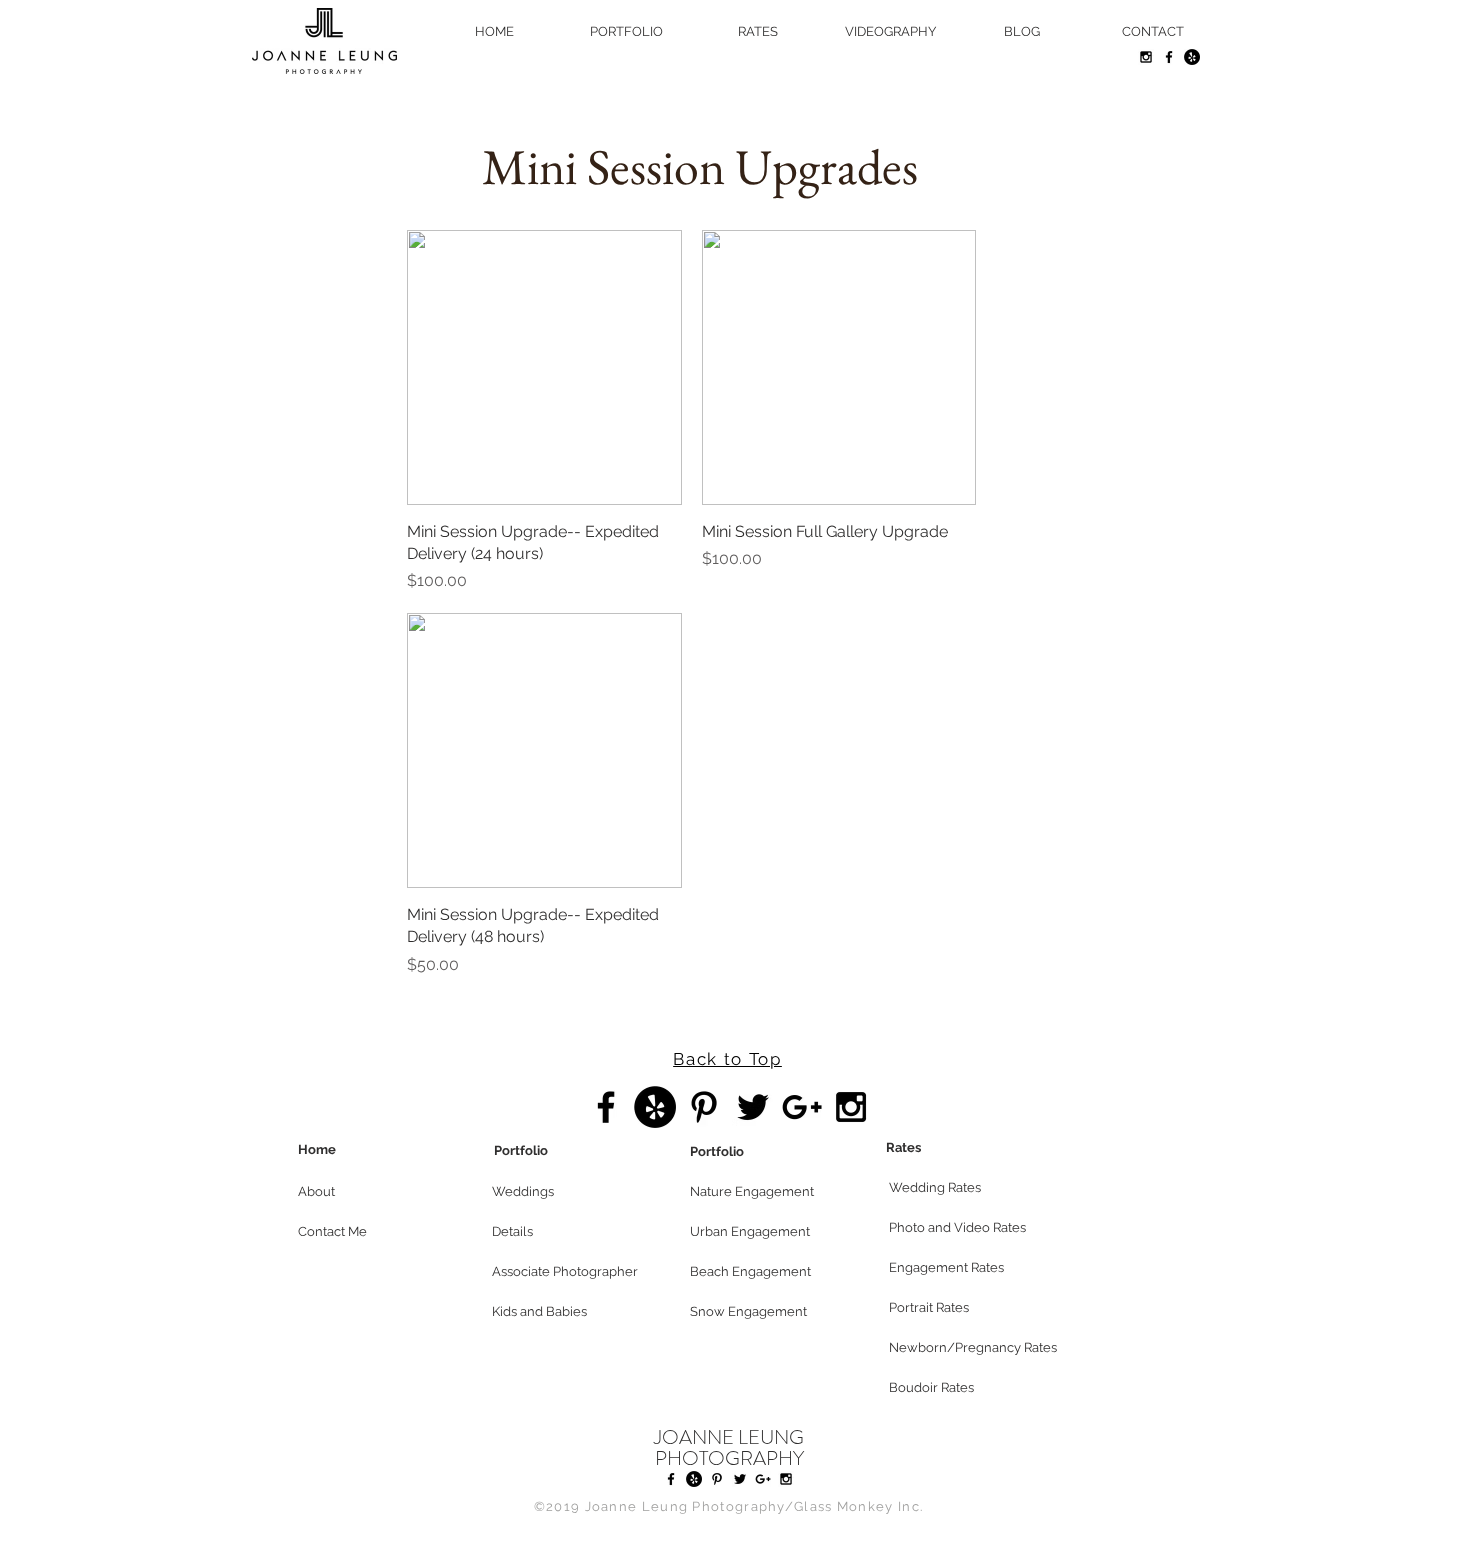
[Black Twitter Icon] (753, 1107)
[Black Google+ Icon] (802, 1107)
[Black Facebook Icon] (1169, 57)
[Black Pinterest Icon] (704, 1107)
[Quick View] (544, 367)
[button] (369, 1192)
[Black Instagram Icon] (1146, 57)
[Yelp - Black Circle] (1192, 57)
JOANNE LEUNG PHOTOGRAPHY (729, 1448)
